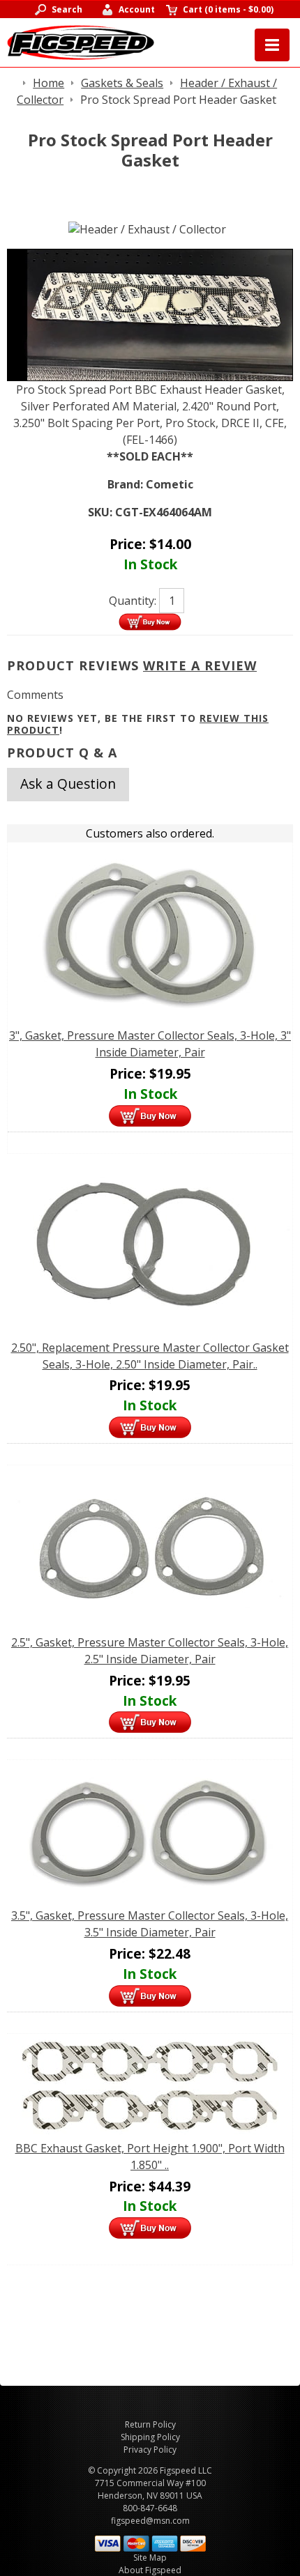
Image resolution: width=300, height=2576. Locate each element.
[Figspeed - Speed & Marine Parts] (81, 41)
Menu (272, 45)
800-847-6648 (150, 2508)
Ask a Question (68, 784)
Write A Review (200, 665)
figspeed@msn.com (150, 2521)
